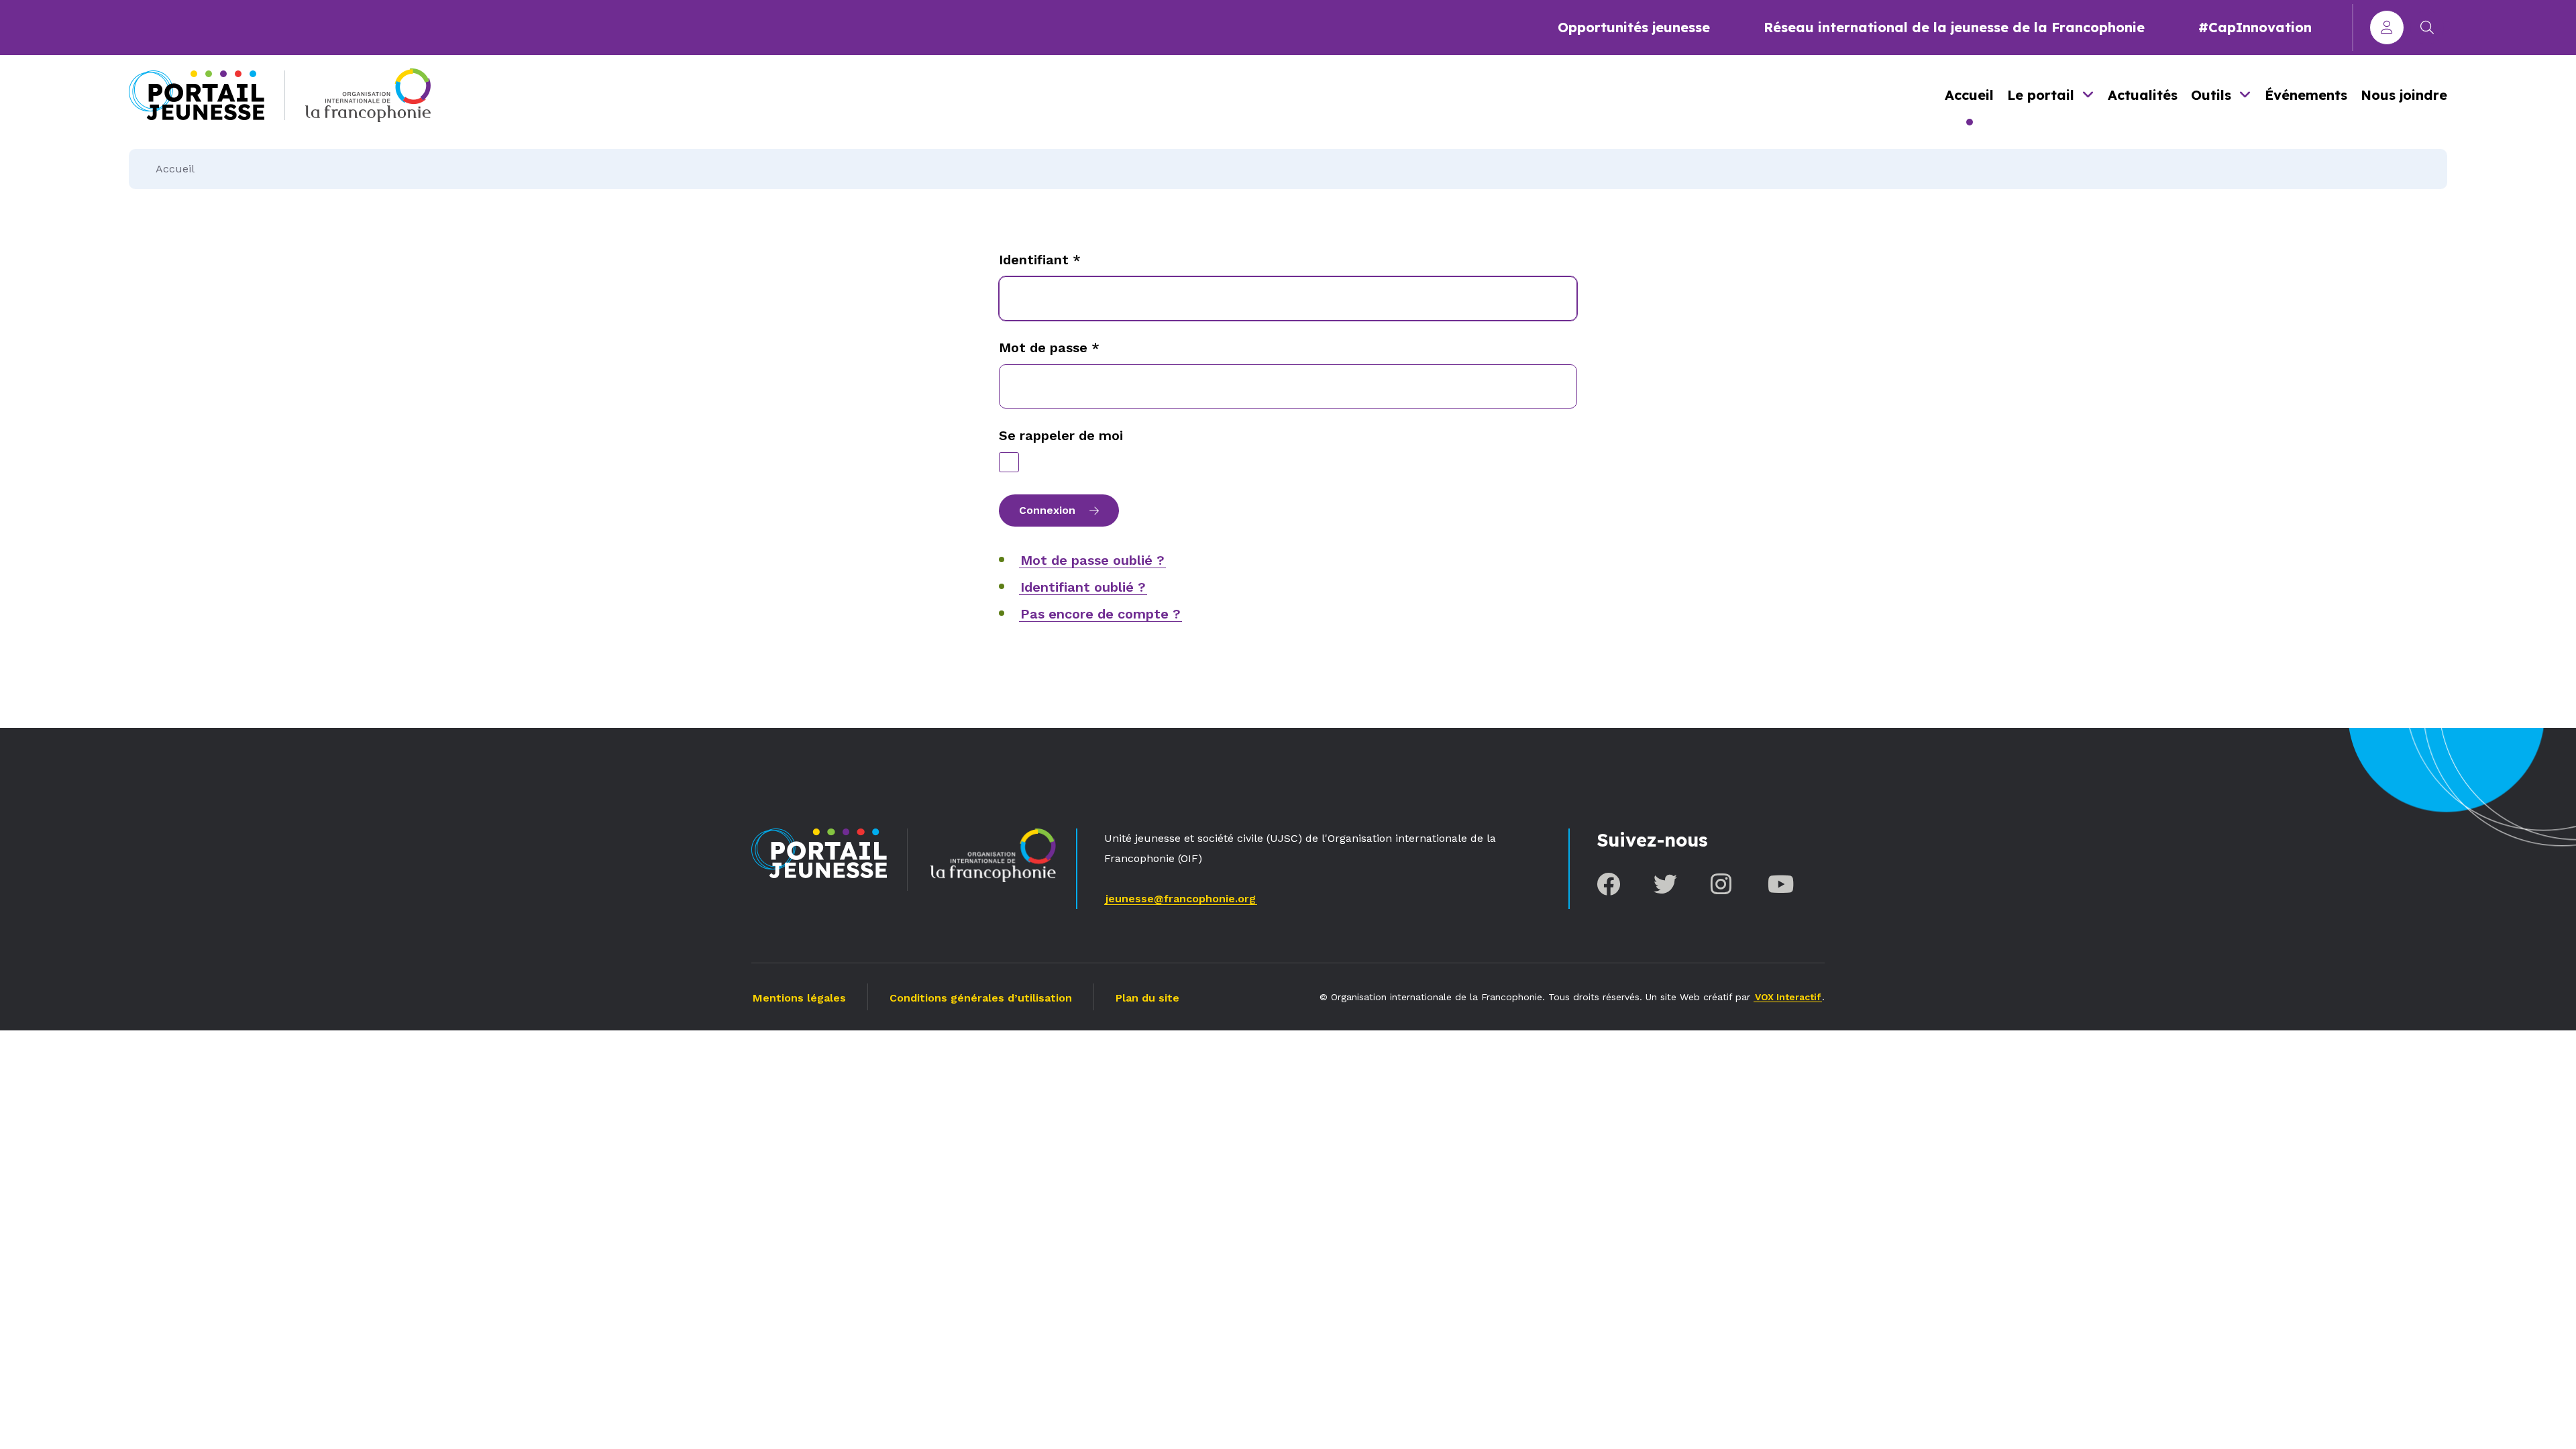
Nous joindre (2404, 95)
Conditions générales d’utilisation (981, 998)
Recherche (2427, 28)
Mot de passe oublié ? (1092, 560)
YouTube (1779, 884)
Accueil (1969, 95)
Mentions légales (799, 998)
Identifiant (1040, 260)
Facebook (1608, 884)
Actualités (2143, 95)
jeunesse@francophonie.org (1181, 899)
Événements (2306, 95)
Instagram (1722, 884)
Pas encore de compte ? (1101, 614)
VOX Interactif (1788, 997)
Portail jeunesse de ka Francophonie (197, 95)
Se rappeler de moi (1061, 435)
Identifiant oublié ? (1083, 587)
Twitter (1665, 884)
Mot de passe (1049, 347)
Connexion (2387, 28)
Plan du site (1147, 998)
